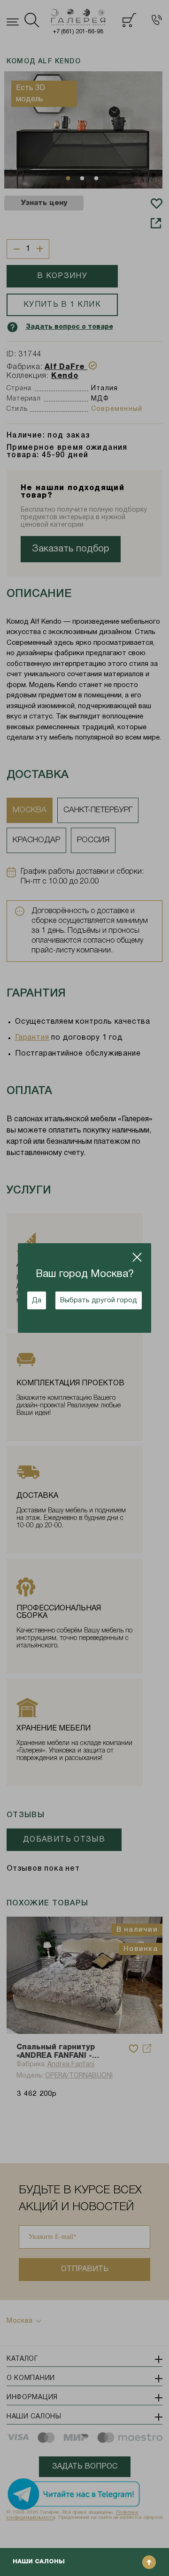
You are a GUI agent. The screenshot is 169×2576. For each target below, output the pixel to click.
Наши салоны (39, 2562)
